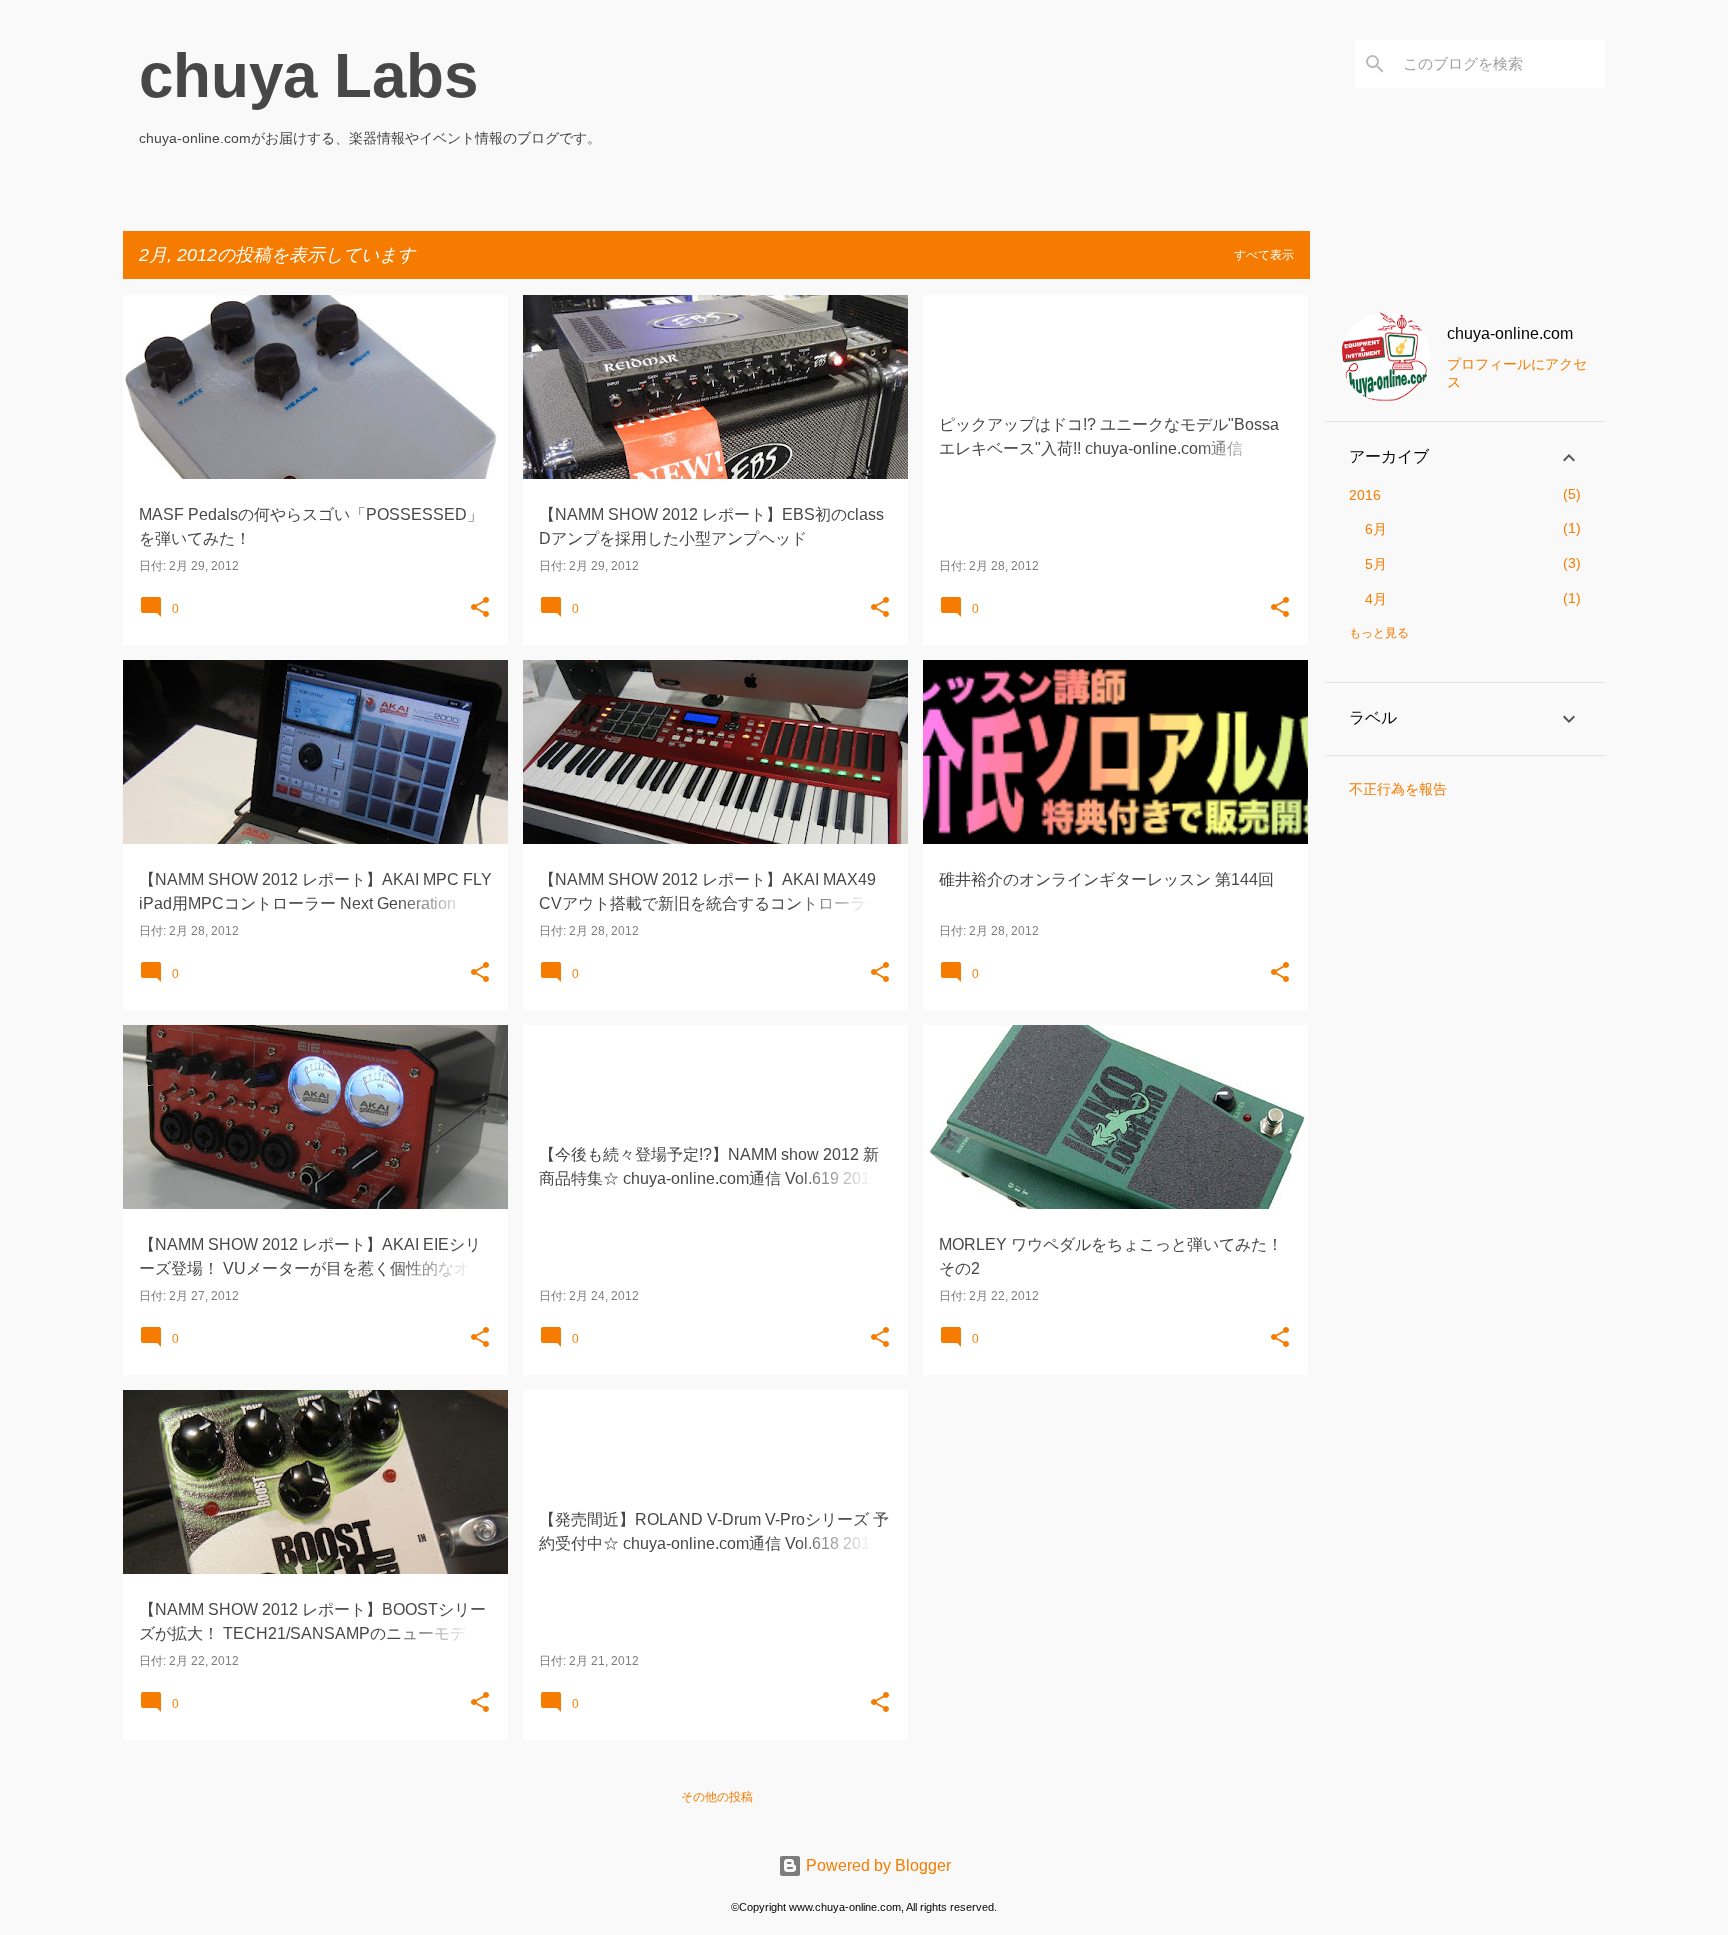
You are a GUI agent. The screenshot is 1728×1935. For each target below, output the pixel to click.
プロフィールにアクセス (1517, 373)
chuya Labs (308, 75)
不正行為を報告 (1398, 789)
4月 (1376, 599)
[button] (480, 608)
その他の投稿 (717, 1797)
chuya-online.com (1510, 333)
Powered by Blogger (876, 1865)
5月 (1376, 564)
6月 (1376, 529)
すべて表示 (1264, 255)
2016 (1365, 495)
